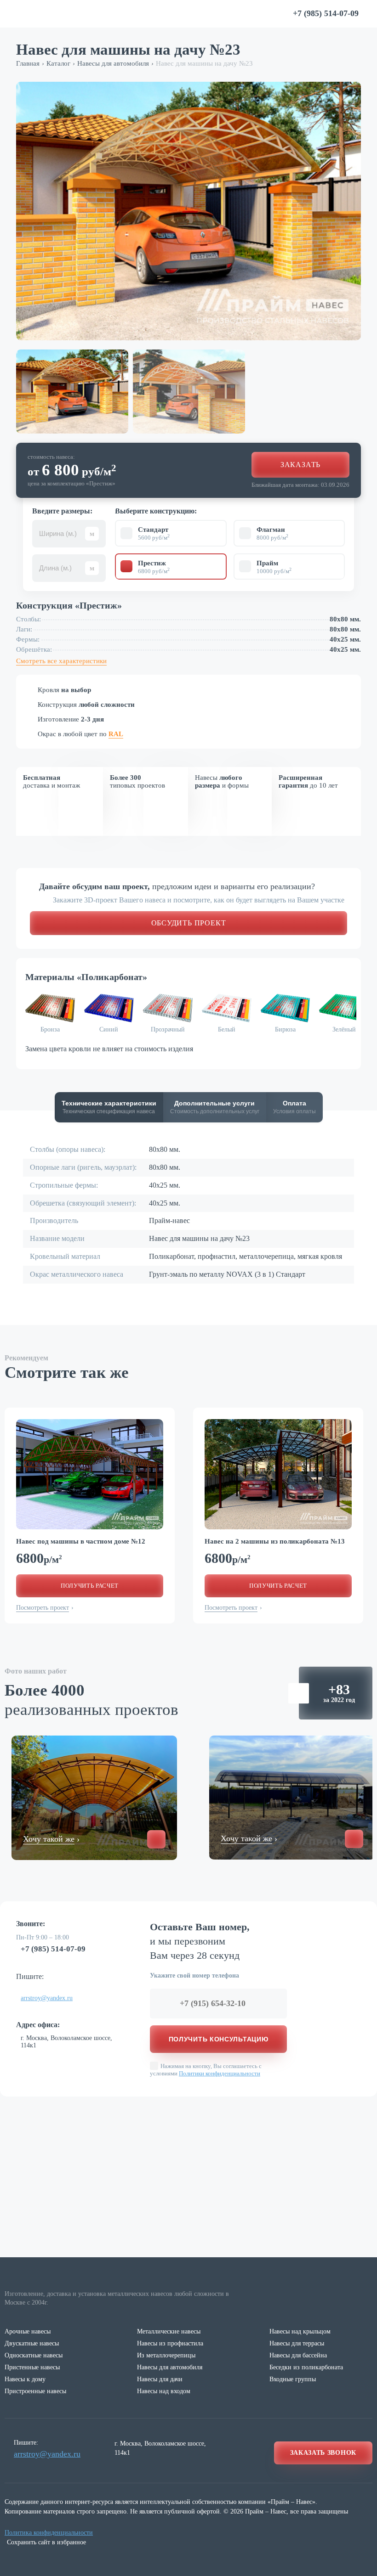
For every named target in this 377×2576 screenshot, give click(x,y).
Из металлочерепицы (166, 2355)
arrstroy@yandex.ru (47, 1998)
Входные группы (293, 2379)
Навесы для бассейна (298, 2355)
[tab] (109, 1107)
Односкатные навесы (34, 2355)
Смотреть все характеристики (61, 661)
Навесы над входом (164, 2391)
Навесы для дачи (160, 2379)
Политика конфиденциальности (49, 2533)
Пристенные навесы (32, 2367)
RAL (116, 734)
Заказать (300, 465)
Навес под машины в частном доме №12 (81, 1541)
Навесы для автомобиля (170, 2367)
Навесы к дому (25, 2379)
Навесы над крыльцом (300, 2331)
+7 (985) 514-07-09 (53, 1949)
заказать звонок (323, 2453)
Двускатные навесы (32, 2343)
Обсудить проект (189, 923)
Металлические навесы (169, 2331)
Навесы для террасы (297, 2343)
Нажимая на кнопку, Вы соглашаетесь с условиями (206, 2070)
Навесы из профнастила (170, 2343)
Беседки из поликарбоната (306, 2367)
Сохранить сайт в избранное (46, 2542)
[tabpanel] (90, 1474)
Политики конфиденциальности (220, 2073)
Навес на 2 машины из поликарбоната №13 (275, 1541)
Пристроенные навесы (35, 2391)
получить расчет (90, 1586)
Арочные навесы (28, 2331)
